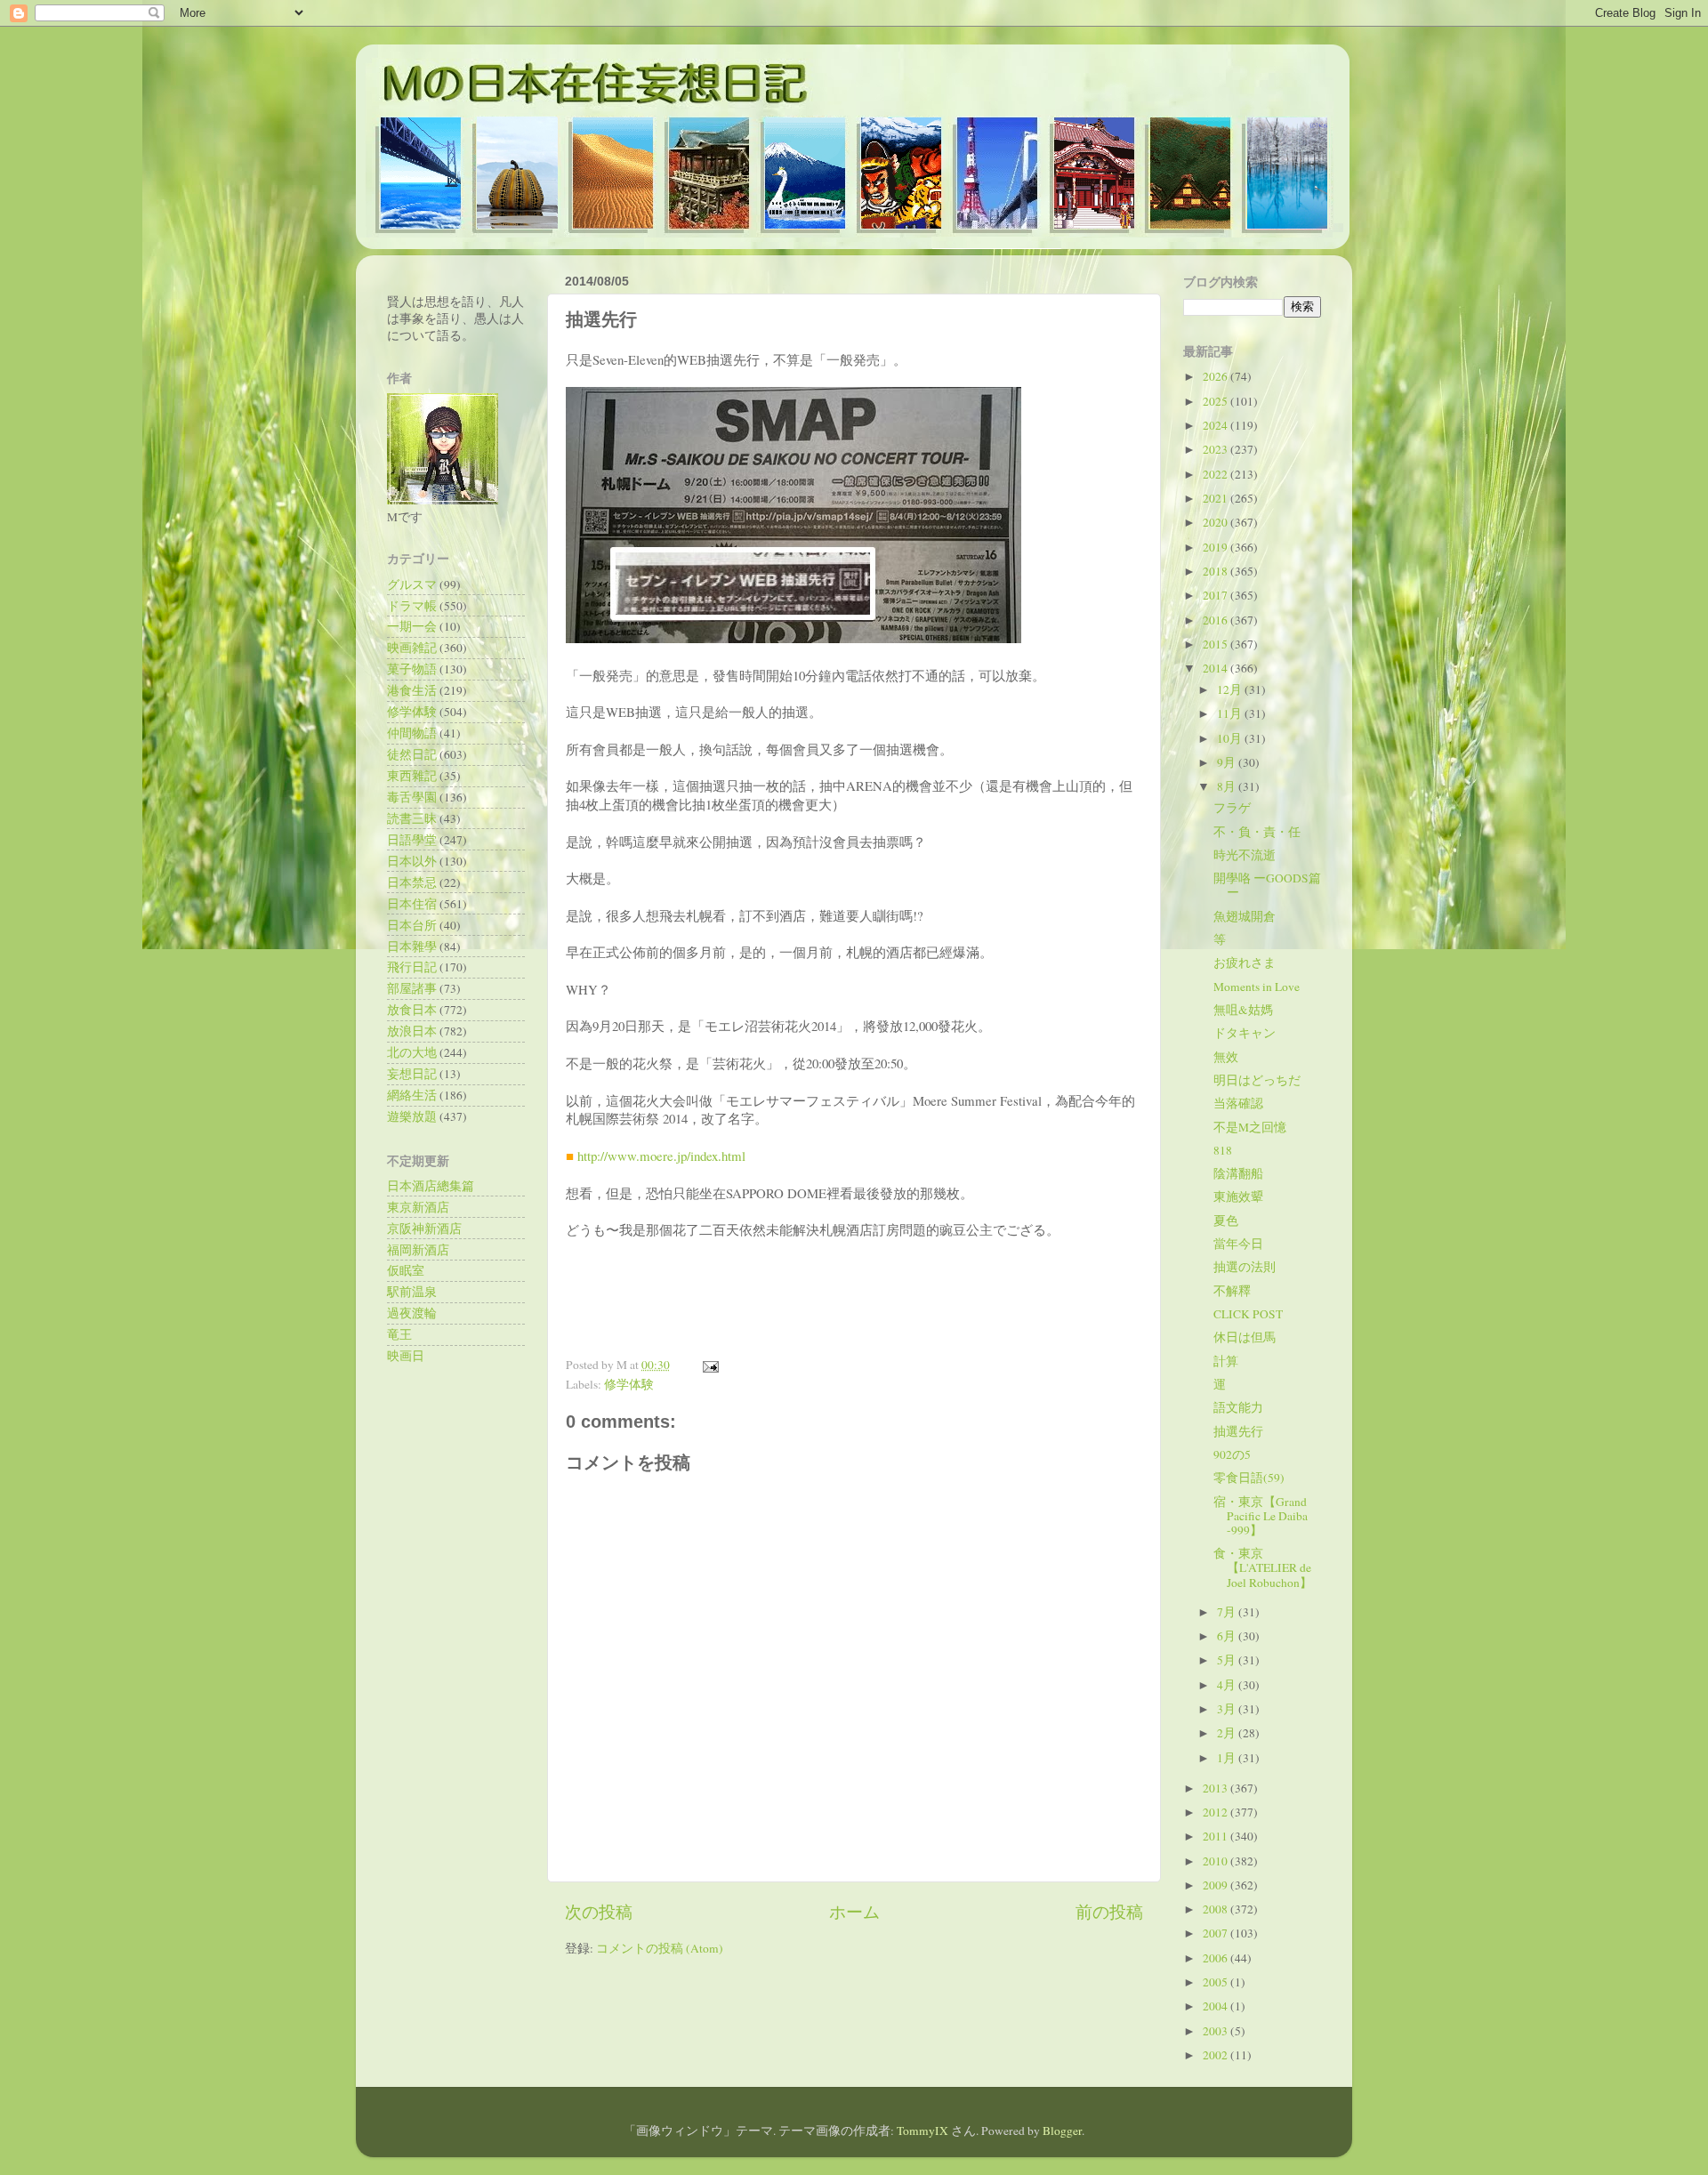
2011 (1217, 1836)
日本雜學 (412, 947)
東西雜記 (412, 776)
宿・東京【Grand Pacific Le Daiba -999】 (1261, 1516)
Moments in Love (1257, 987)
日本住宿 (412, 904)
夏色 (1226, 1220)
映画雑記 (412, 648)
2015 (1217, 644)
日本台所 (412, 925)
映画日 (406, 1356)
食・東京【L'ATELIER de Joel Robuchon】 (1263, 1567)
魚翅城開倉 (1245, 916)
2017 (1217, 595)
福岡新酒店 (418, 1250)
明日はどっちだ (1257, 1080)
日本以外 (412, 861)
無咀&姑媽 (1243, 1010)
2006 (1217, 1958)
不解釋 (1232, 1291)
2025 (1217, 401)
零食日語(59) (1249, 1478)
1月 (1228, 1758)
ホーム (854, 1911)
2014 (1217, 668)
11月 (1231, 713)
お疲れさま (1245, 963)
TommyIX (922, 2131)
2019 (1217, 547)
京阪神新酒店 (424, 1228)
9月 (1228, 762)
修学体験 (629, 1384)
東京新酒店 (418, 1207)
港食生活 (412, 690)
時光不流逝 (1245, 855)
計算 (1226, 1361)
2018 (1217, 571)
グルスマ (412, 584)
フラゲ (1232, 808)
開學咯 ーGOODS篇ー (1267, 885)
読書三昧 (412, 818)
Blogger (1062, 2131)
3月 (1228, 1709)
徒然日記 (412, 754)
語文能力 (1238, 1407)
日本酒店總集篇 (431, 1186)
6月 (1228, 1636)
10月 (1231, 738)
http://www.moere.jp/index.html (661, 1156)
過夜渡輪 (412, 1313)
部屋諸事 (412, 988)
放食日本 (412, 1010)
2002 (1217, 2055)
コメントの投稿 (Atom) (660, 1948)
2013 (1217, 1788)
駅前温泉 (412, 1292)
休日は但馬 (1245, 1337)
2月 (1228, 1733)
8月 (1228, 786)
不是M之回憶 (1250, 1127)
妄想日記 (412, 1074)
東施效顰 (1238, 1196)
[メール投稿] (708, 1365)
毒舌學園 (412, 797)
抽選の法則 (1245, 1267)
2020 (1217, 522)
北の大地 (412, 1052)
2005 (1217, 1982)
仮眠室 (406, 1270)
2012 (1217, 1812)
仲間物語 (412, 733)
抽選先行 (1238, 1431)
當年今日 (1238, 1244)
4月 (1228, 1685)
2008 (1217, 1909)
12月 (1231, 689)
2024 (1217, 425)
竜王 (399, 1334)
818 (1223, 1150)
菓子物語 (412, 669)
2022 (1217, 474)
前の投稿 (1109, 1911)
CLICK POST (1248, 1314)
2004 (1217, 2006)
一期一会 (412, 626)
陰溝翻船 (1238, 1173)
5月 (1228, 1660)
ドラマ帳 (412, 606)
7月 (1228, 1612)
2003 (1217, 2031)
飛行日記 (412, 967)
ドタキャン (1245, 1033)
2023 (1217, 449)
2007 (1217, 1933)
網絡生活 (412, 1095)
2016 (1217, 620)
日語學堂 (412, 840)
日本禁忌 (412, 882)
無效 (1226, 1057)
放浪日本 (412, 1031)
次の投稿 (599, 1911)
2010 (1217, 1861)
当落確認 (1238, 1103)
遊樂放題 (412, 1116)
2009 (1217, 1885)
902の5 (1232, 1454)
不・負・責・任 (1257, 832)
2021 (1217, 498)
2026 (1217, 376)
